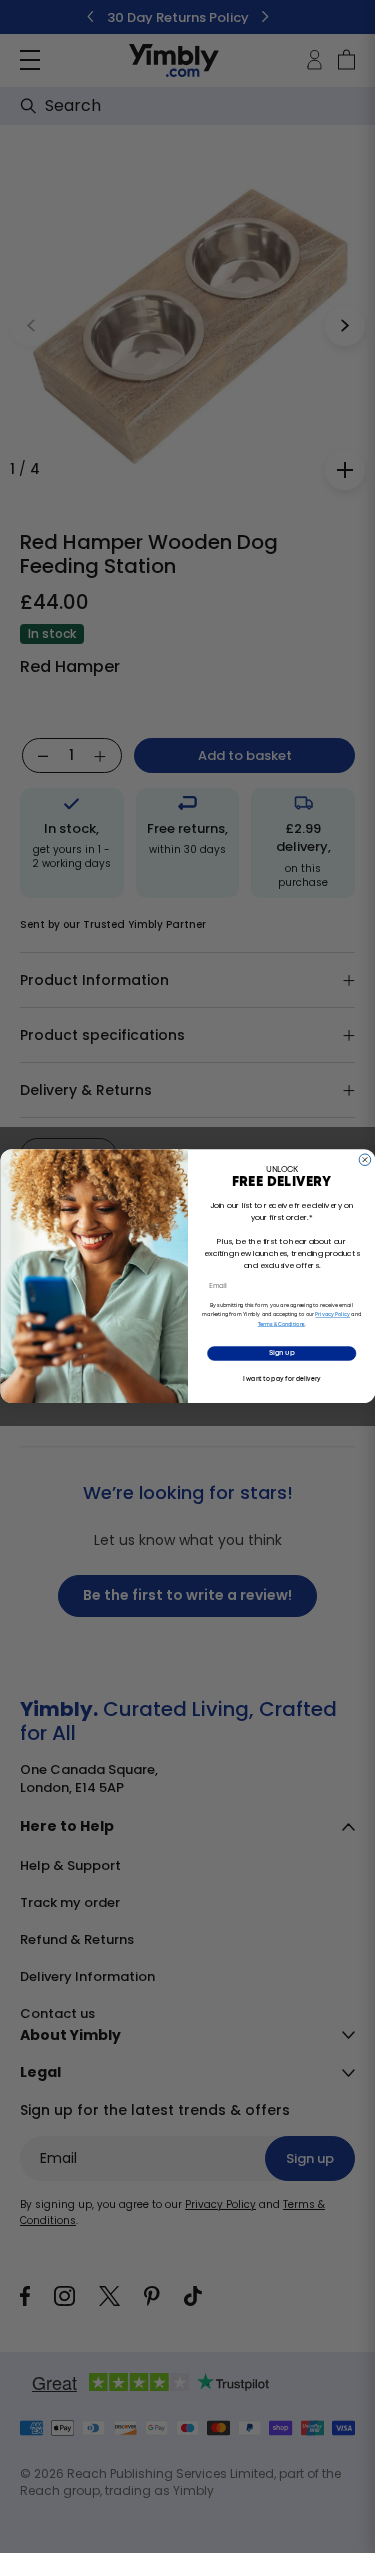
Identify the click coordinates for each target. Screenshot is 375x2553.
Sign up (281, 1354)
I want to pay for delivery (281, 1379)
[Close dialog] (365, 1160)
